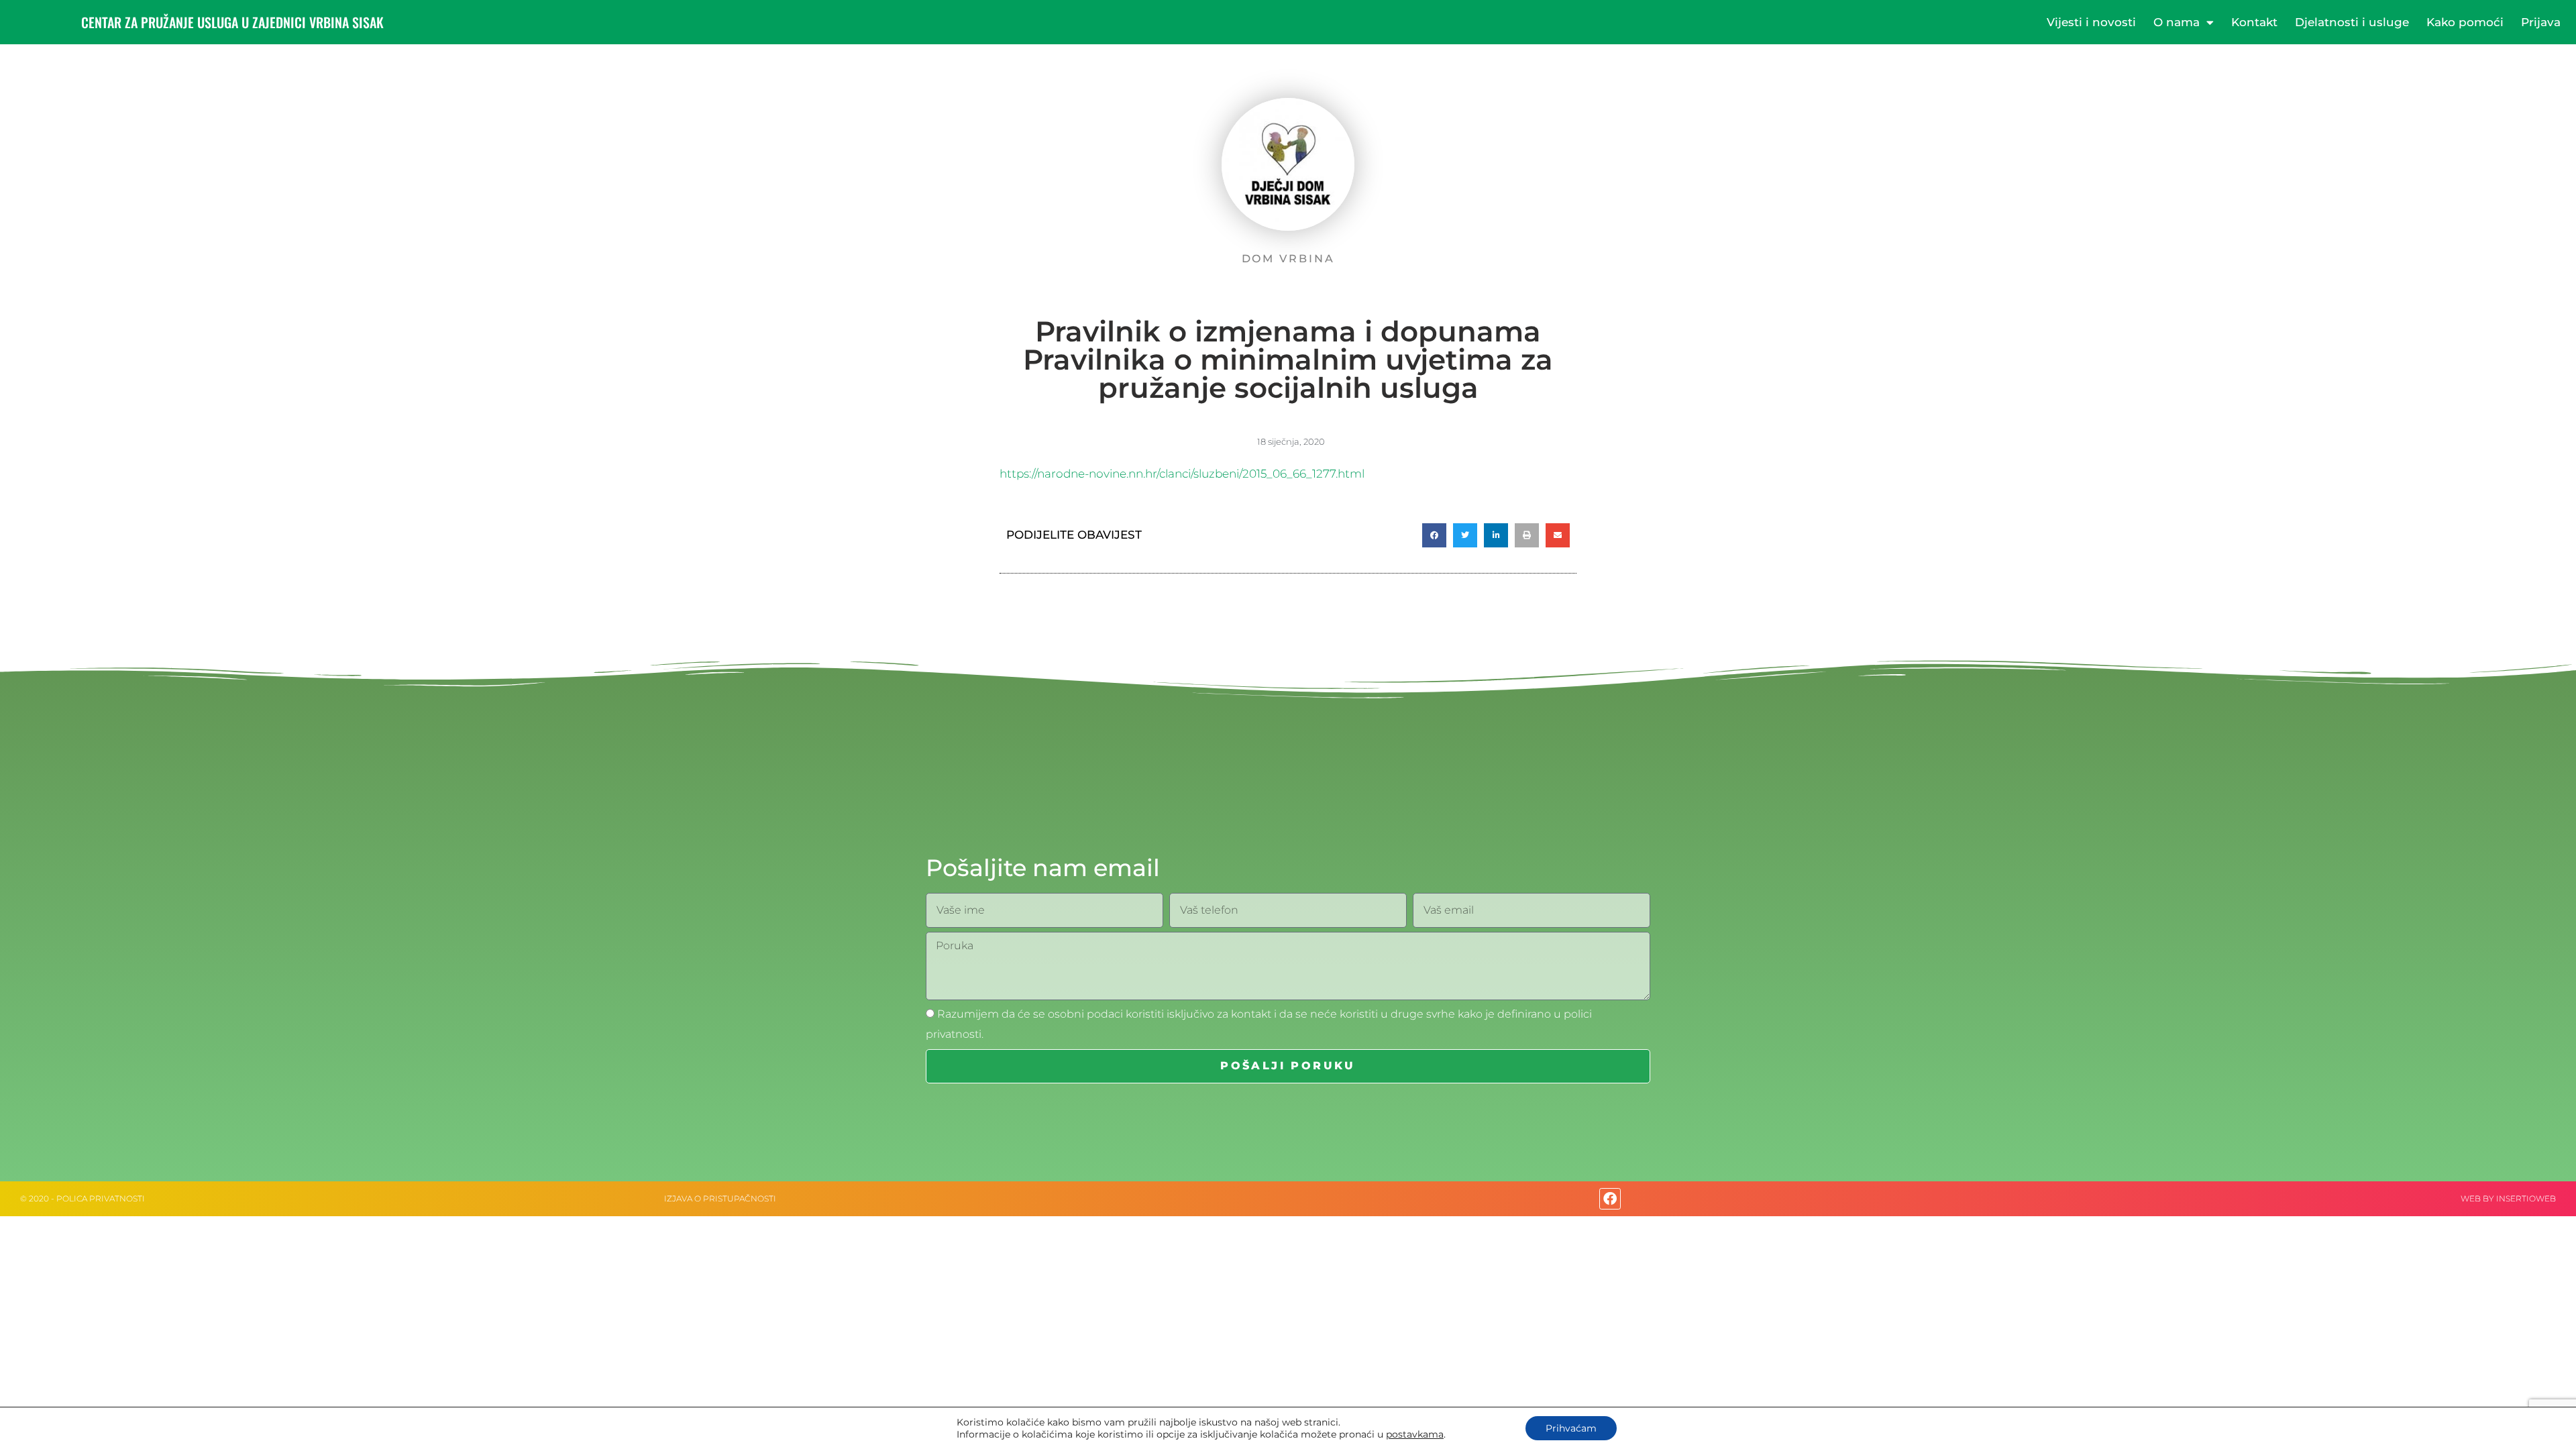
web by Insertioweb (2508, 1198)
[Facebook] (1610, 1199)
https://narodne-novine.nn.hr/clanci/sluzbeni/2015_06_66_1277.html (1182, 474)
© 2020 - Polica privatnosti (83, 1198)
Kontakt (2254, 22)
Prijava (2541, 22)
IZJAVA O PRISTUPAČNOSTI (720, 1198)
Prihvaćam (1571, 1428)
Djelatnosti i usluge (2352, 22)
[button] (1434, 535)
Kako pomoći (2465, 22)
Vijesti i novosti (2091, 22)
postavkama (1415, 1434)
